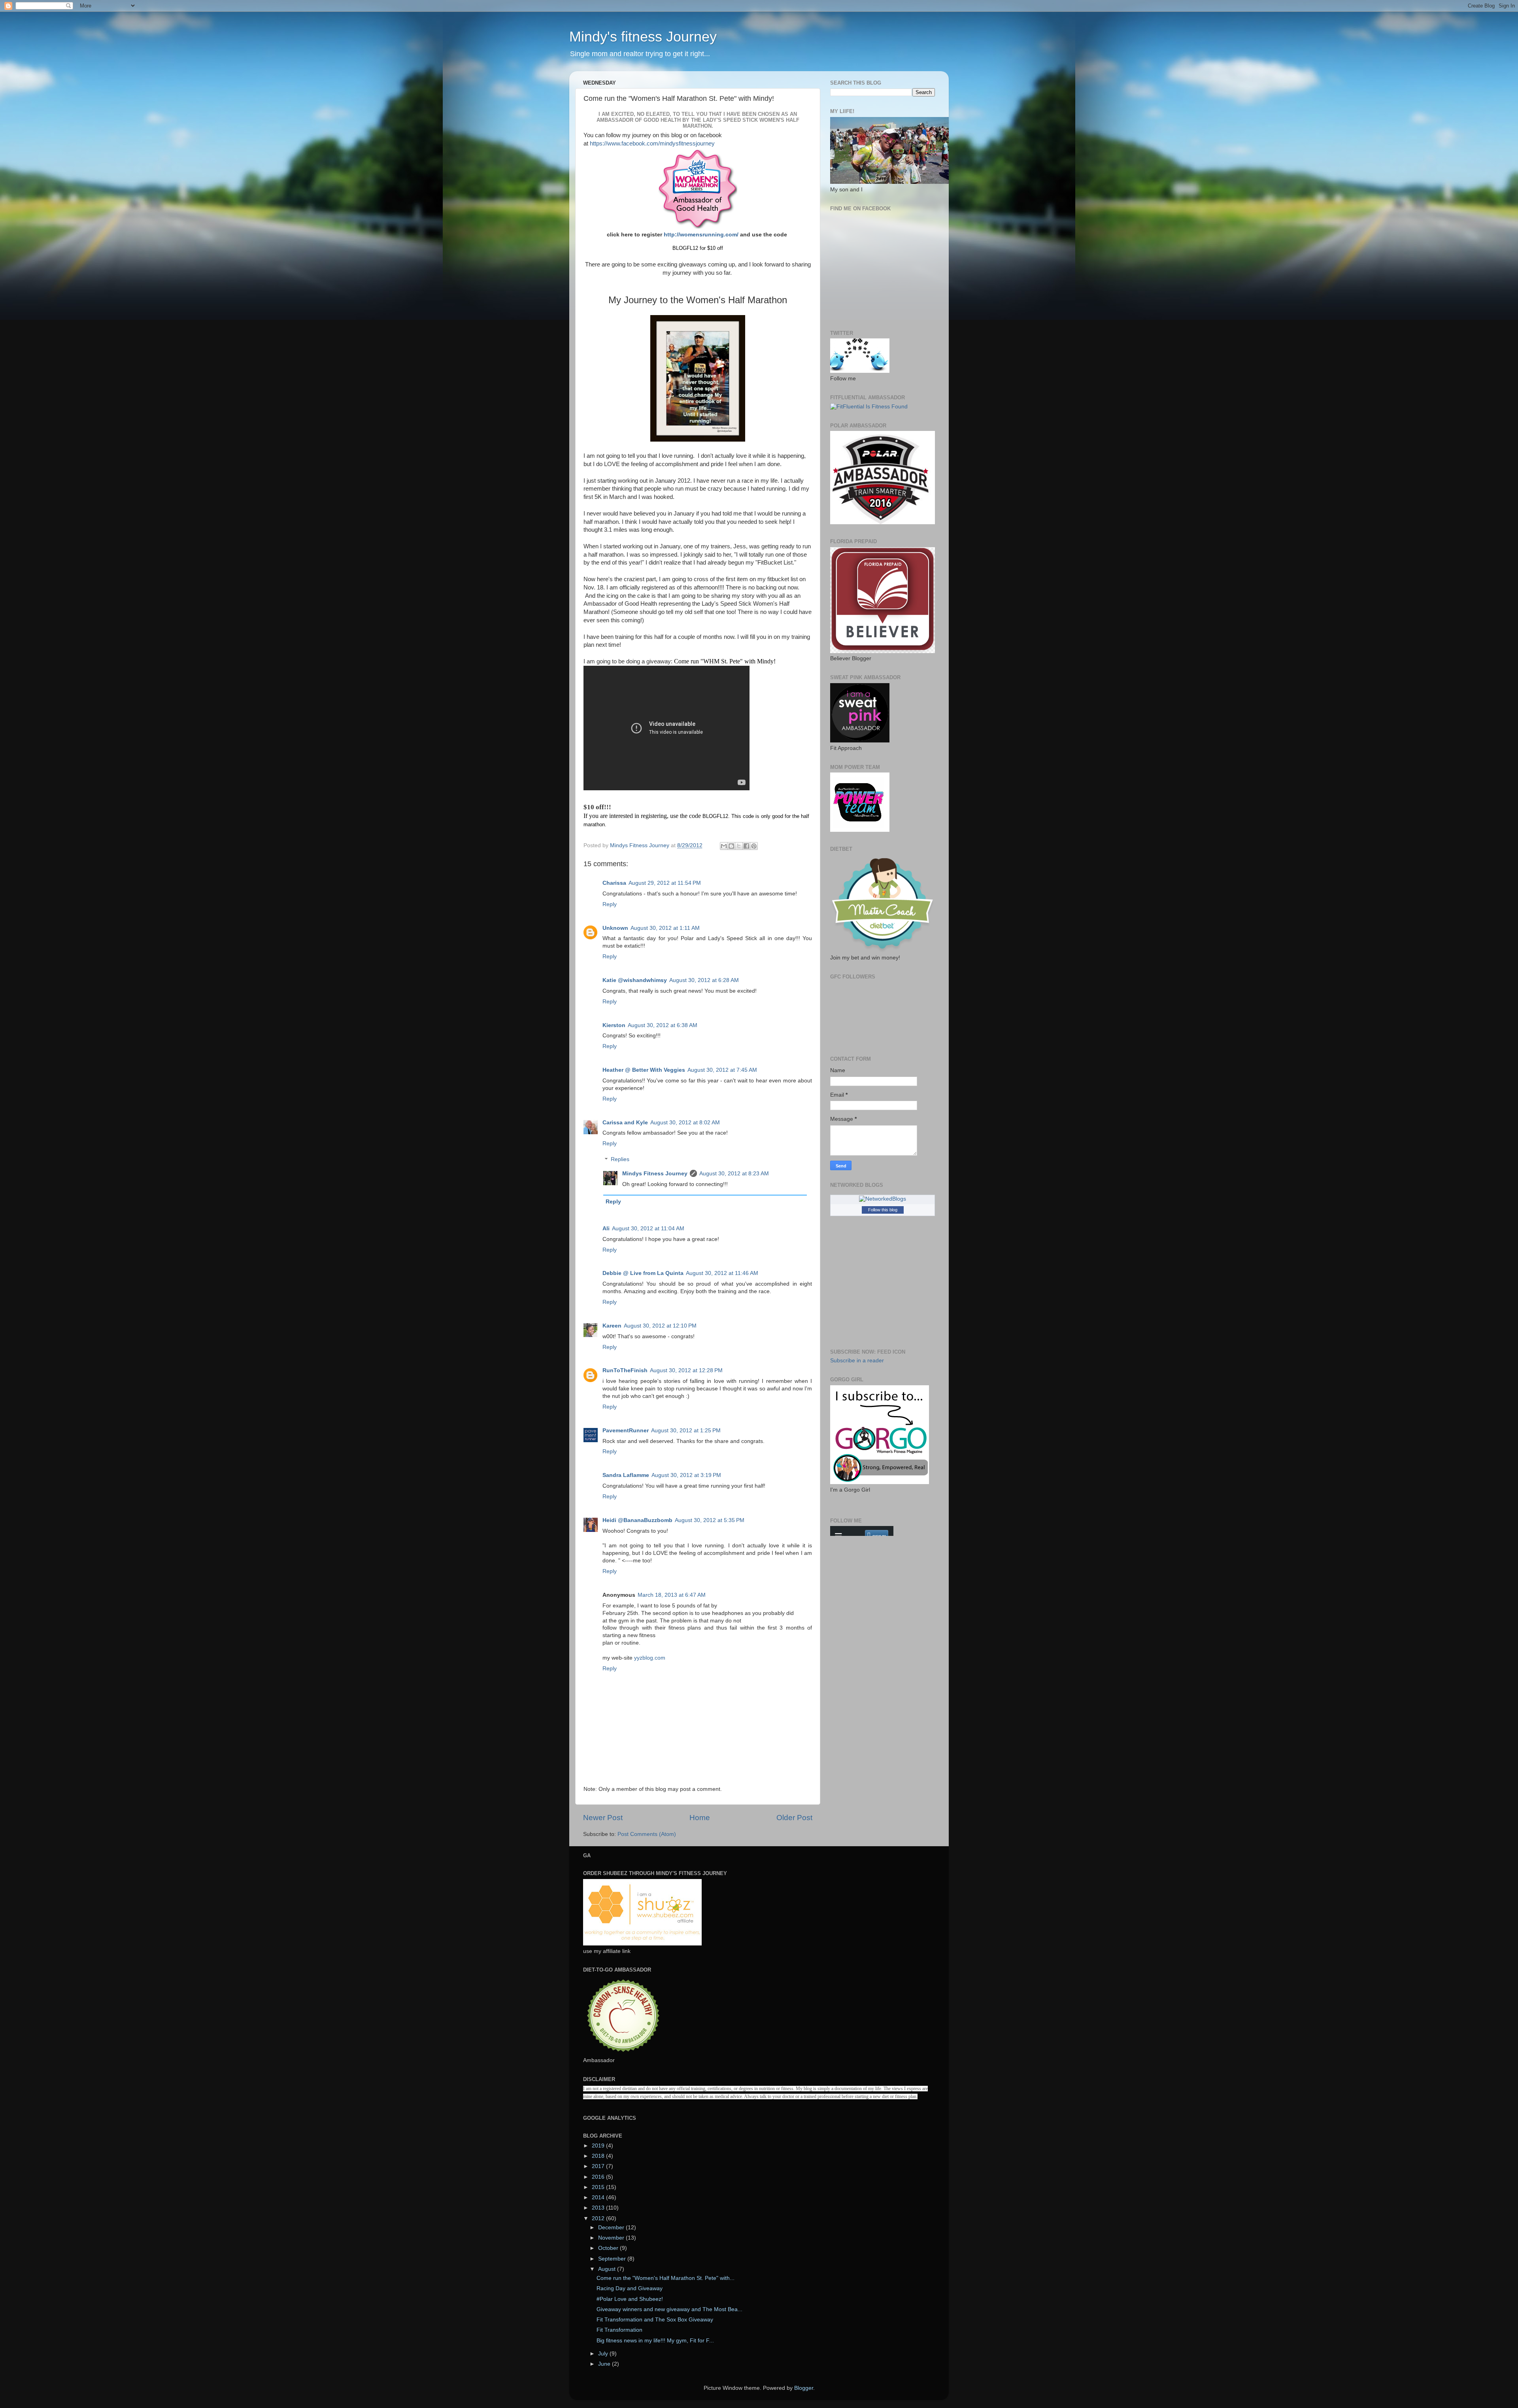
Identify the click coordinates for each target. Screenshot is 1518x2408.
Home (700, 1818)
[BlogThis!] (731, 846)
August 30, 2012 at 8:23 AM (734, 1174)
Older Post (794, 1818)
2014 (599, 2197)
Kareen (612, 1326)
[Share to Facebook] (746, 846)
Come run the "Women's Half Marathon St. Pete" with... (666, 2278)
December (612, 2228)
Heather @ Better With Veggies (644, 1070)
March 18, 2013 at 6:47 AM (672, 1595)
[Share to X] (739, 846)
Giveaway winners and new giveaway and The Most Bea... (669, 2309)
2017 (599, 2166)
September (613, 2259)
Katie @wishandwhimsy (635, 980)
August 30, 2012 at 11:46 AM (722, 1273)
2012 (599, 2218)
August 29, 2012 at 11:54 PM (665, 883)
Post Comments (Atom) (647, 1834)
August (608, 2269)
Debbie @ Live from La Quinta (643, 1273)
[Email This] (724, 846)
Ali (606, 1229)
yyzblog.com (650, 1658)
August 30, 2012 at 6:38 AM (663, 1025)
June (605, 2364)
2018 (599, 2156)
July (604, 2354)
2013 (599, 2208)
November (612, 2238)
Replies (620, 1160)
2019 (599, 2146)
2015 (599, 2187)
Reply (610, 904)
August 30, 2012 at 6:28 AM (704, 980)
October (609, 2248)
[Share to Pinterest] (754, 846)
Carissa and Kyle (625, 1123)
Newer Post (603, 1818)
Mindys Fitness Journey (655, 1174)
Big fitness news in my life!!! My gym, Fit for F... (655, 2341)
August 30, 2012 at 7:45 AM (722, 1070)
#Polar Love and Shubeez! (630, 2299)
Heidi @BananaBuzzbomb (637, 1520)
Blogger (804, 2388)
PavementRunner (626, 1431)
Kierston (614, 1025)
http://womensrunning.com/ (701, 234)
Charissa (614, 883)
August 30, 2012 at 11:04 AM (648, 1229)
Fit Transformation (619, 2330)
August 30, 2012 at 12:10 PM (660, 1326)
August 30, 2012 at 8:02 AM (685, 1123)
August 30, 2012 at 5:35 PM (710, 1520)
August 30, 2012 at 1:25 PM (686, 1431)
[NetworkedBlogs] (883, 1199)
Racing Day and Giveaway (630, 2288)
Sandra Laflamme (626, 1475)
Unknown (615, 928)
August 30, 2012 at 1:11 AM (665, 928)
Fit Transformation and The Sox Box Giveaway (655, 2320)
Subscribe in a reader (857, 1361)
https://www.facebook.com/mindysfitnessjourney (652, 144)
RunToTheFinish (625, 1370)
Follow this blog (883, 1210)
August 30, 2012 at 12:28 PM (686, 1370)
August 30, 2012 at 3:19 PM (686, 1475)
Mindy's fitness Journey (643, 37)
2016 (599, 2177)
